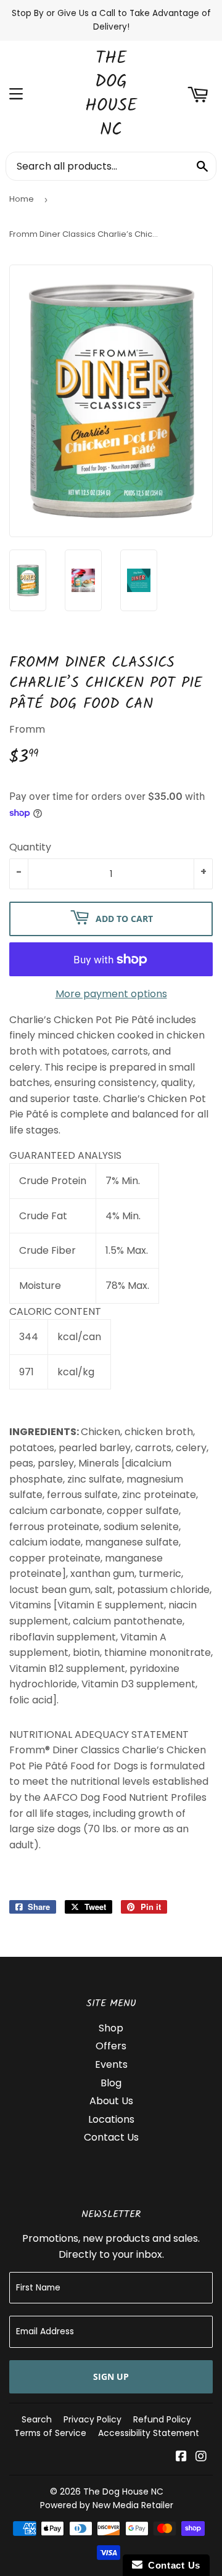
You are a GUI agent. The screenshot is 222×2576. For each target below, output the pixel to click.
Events (111, 2064)
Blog (111, 2083)
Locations (111, 2119)
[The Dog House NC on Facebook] (181, 2457)
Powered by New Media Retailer (107, 2505)
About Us (111, 2101)
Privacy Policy (92, 2419)
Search (37, 2419)
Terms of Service (50, 2433)
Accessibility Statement (149, 2433)
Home (22, 199)
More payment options (111, 994)
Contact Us (111, 2137)
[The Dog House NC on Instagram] (201, 2457)
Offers (111, 2046)
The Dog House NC (111, 95)
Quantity (30, 847)
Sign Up (111, 2376)
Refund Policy (162, 2419)
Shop (111, 2028)
